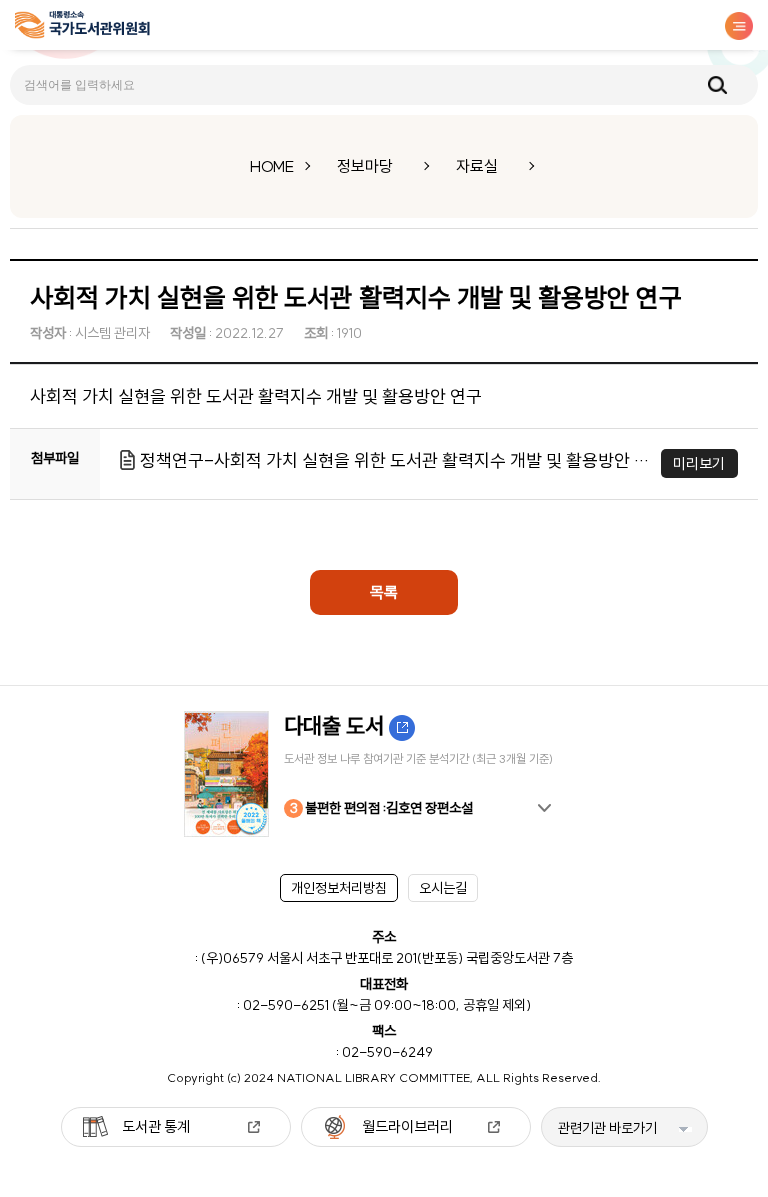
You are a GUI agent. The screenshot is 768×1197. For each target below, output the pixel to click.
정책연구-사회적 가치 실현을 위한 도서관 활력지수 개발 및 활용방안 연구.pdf (395, 460)
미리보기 (699, 463)
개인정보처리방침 (339, 888)
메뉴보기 (739, 26)
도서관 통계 (156, 1126)
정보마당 (365, 166)
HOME (272, 166)
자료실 (477, 166)
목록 (384, 592)
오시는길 (443, 888)
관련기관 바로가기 (607, 1128)
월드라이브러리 (407, 1126)
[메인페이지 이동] (82, 28)
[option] (384, 774)
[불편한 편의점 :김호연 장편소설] (384, 774)
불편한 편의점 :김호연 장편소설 (382, 808)
